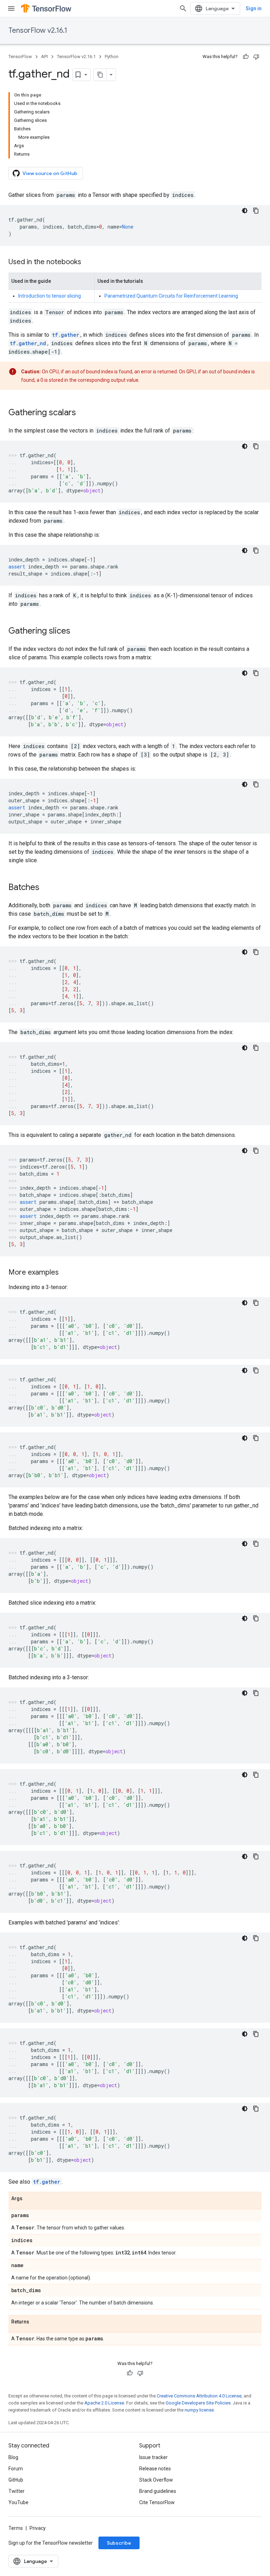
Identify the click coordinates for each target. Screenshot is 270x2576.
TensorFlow (20, 57)
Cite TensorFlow (157, 2502)
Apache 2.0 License (104, 2403)
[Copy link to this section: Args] (30, 2199)
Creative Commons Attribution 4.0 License (199, 2396)
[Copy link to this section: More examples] (66, 1273)
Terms (16, 2528)
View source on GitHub (50, 173)
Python (112, 57)
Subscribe (119, 2543)
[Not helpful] (256, 57)
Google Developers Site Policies (198, 2403)
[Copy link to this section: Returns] (36, 2322)
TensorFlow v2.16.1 (38, 30)
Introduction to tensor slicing (50, 296)
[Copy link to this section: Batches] (46, 888)
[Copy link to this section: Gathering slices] (77, 631)
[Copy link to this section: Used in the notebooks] (88, 262)
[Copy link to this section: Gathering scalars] (83, 413)
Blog (13, 2457)
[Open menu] (11, 8)
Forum (16, 2469)
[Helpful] (246, 57)
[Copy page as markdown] (100, 75)
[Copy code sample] (256, 211)
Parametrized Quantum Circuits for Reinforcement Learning (171, 296)
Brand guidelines (158, 2491)
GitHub (16, 2480)
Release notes (155, 2469)
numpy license (199, 2410)
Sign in (254, 8)
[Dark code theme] (245, 211)
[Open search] (183, 8)
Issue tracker (153, 2457)
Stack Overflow (156, 2480)
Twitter (17, 2491)
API (44, 57)
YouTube (18, 2502)
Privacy (38, 2528)
